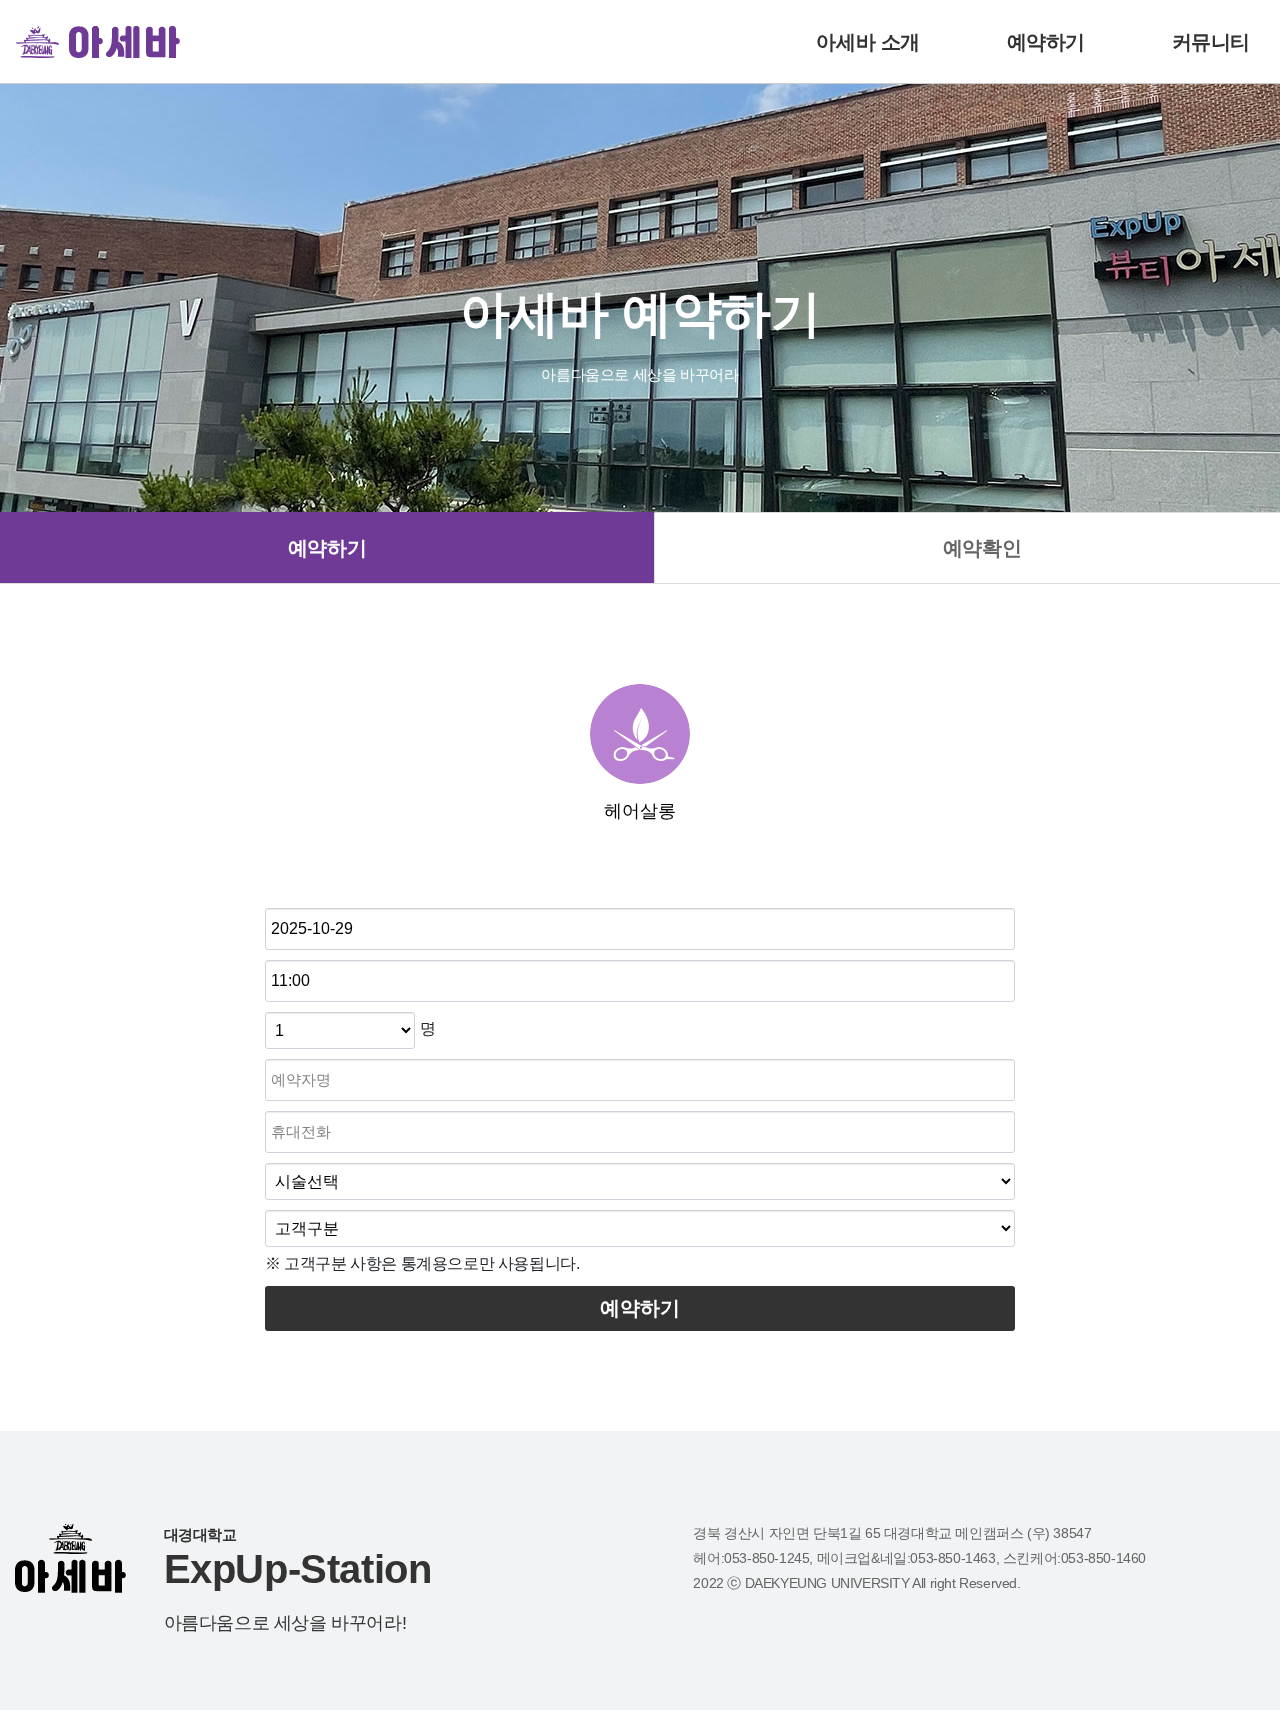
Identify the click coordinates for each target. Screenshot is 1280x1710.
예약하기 (1046, 42)
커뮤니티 (1211, 42)
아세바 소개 (868, 42)
